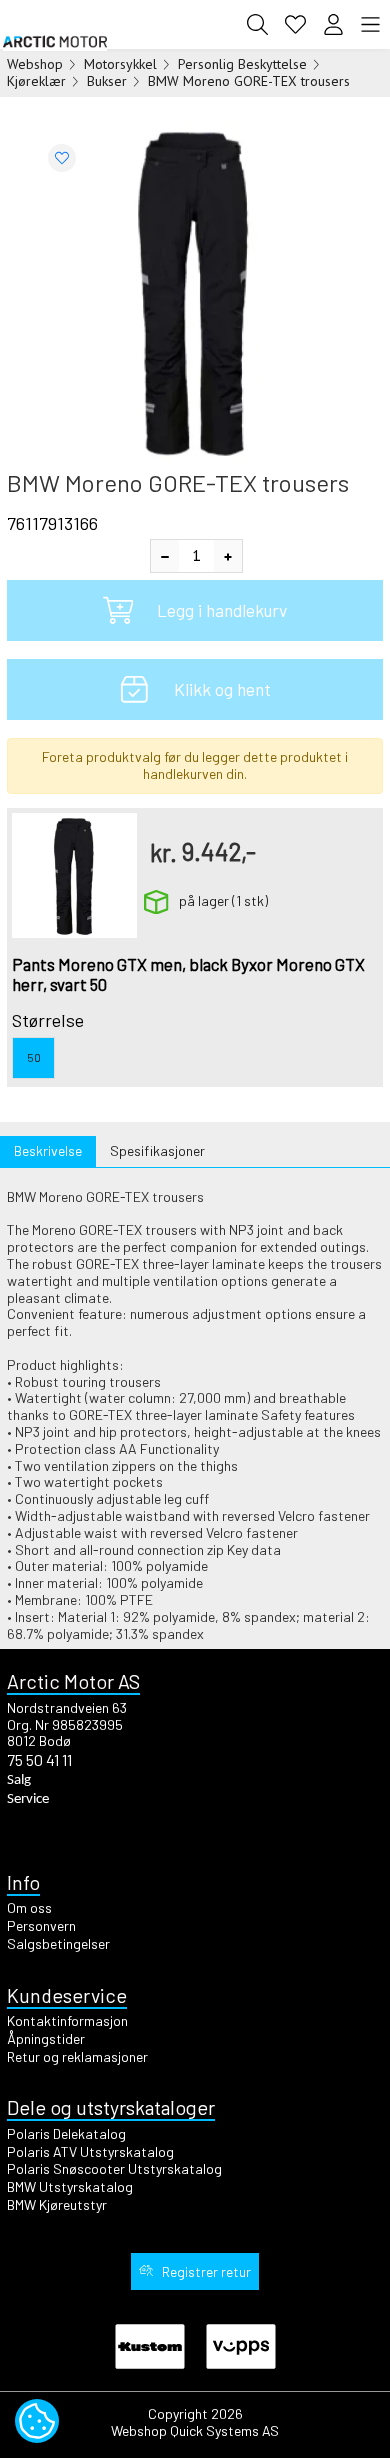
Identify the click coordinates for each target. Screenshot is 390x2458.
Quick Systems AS (224, 2430)
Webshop (35, 64)
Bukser (107, 81)
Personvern (41, 1925)
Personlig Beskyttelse (242, 64)
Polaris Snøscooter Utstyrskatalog (114, 2168)
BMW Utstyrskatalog (70, 2186)
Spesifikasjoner (157, 1150)
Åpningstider (46, 2038)
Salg (19, 1780)
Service (28, 1799)
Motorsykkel (120, 64)
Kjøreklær (36, 81)
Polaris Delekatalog (66, 2133)
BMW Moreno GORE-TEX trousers (249, 81)
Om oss (29, 1907)
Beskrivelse (48, 1150)
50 (34, 1057)
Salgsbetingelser (58, 1943)
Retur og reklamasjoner (77, 2056)
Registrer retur (206, 2271)
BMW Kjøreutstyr (57, 2204)
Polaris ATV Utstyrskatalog (90, 2151)
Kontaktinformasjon (67, 2020)
